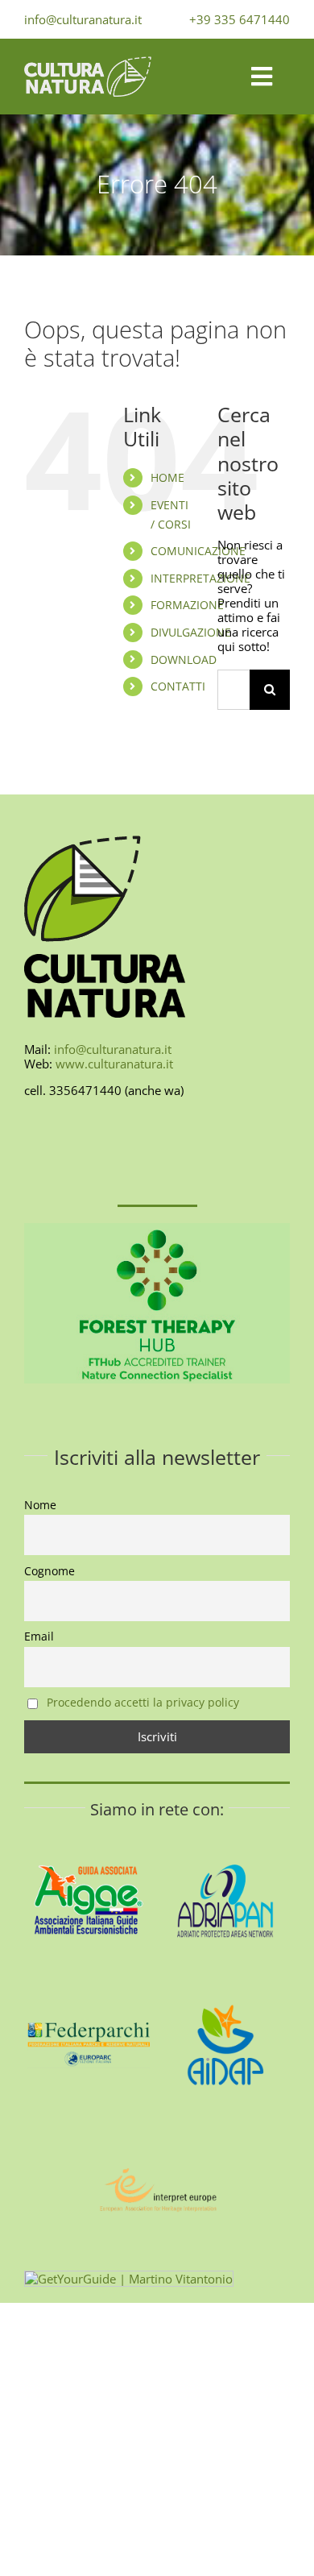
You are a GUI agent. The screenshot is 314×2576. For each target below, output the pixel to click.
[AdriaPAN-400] (225, 1841)
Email (39, 1636)
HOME (167, 477)
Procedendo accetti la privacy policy (143, 1703)
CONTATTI (178, 686)
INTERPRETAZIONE (200, 578)
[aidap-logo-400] (225, 1986)
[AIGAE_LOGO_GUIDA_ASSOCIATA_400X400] (89, 1841)
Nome (40, 1505)
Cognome (50, 1571)
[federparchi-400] (89, 1986)
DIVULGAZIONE (191, 632)
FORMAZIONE (187, 605)
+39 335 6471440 (240, 19)
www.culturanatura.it (114, 1064)
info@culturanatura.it (83, 19)
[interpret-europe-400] (157, 2131)
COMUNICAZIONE (198, 551)
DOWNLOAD (184, 660)
